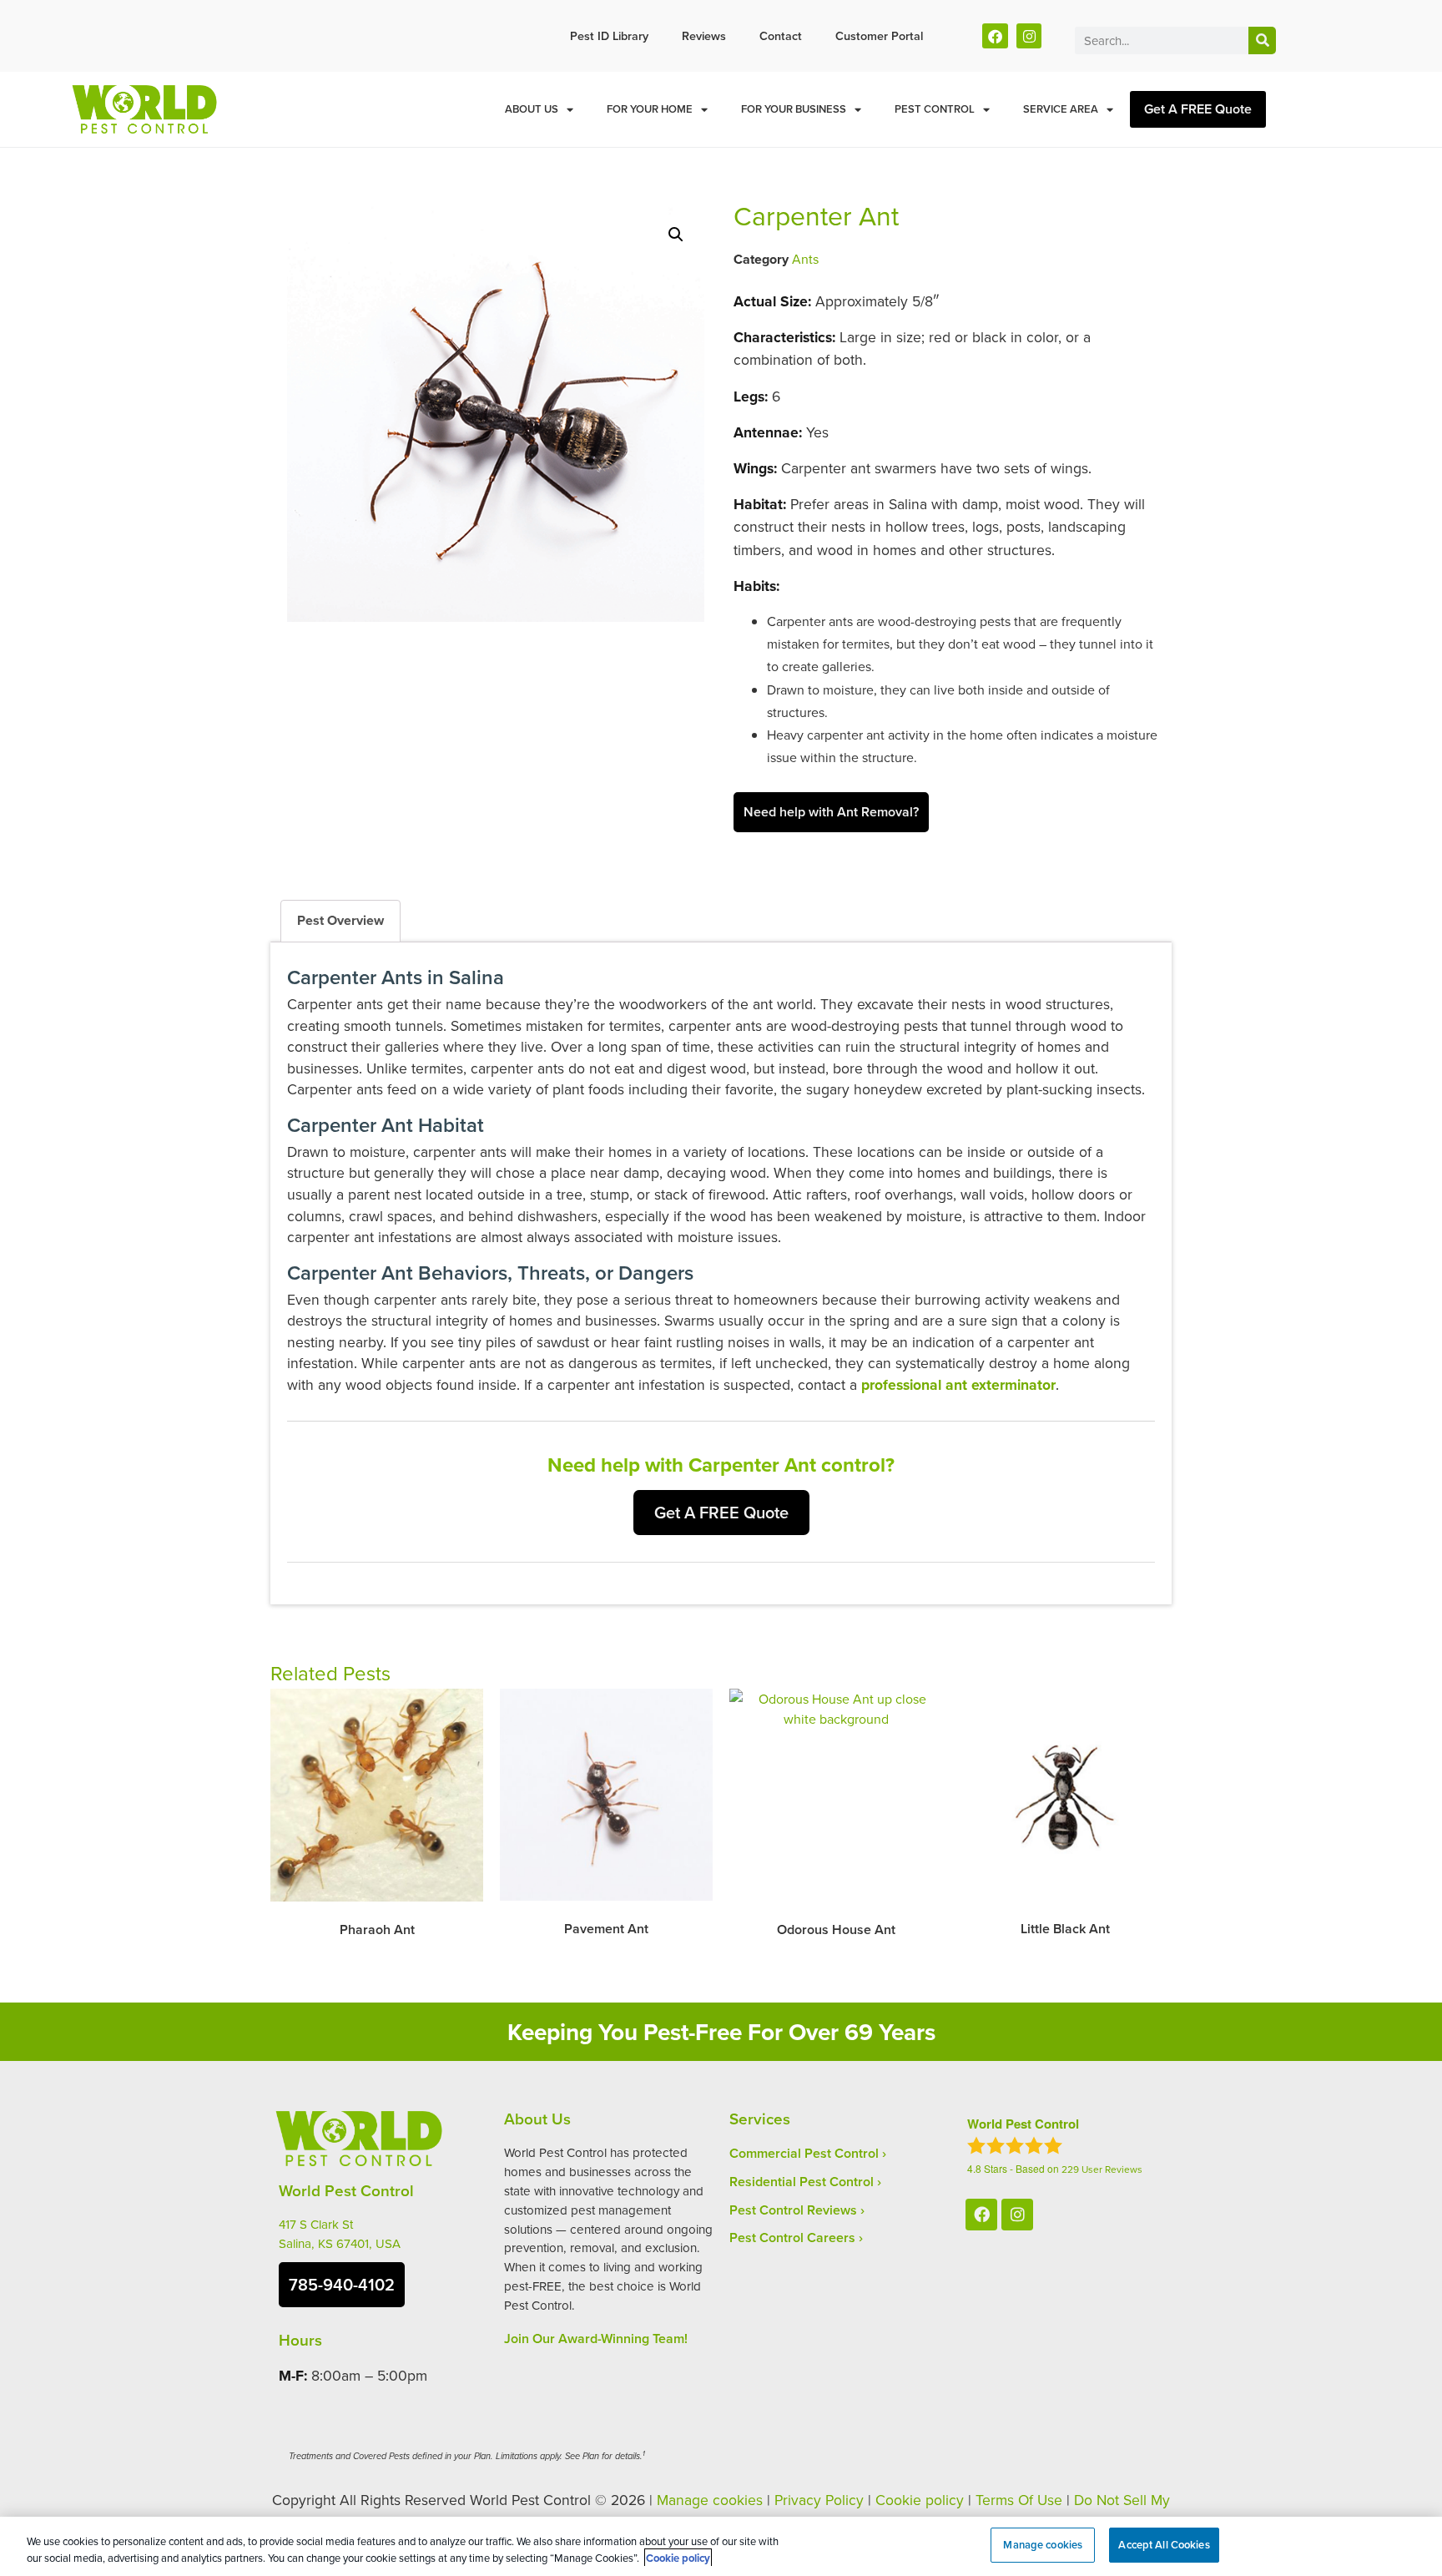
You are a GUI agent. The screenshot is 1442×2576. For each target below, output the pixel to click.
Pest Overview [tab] (340, 920)
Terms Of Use (1019, 2500)
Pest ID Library (609, 35)
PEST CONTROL (935, 109)
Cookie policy (920, 2500)
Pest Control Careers (792, 2238)
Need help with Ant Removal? (831, 812)
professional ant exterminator (958, 1384)
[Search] (1262, 40)
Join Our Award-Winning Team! (596, 2339)
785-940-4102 (342, 2284)
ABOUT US (532, 109)
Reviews (704, 35)
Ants (805, 259)
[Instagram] (1029, 36)
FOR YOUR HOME (650, 109)
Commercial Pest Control (804, 2153)
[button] (676, 235)
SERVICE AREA (1061, 109)
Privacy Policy (819, 2500)
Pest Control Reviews (793, 2210)
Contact (781, 35)
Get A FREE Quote (1198, 109)
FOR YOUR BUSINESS (794, 109)
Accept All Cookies (1164, 2545)
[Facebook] (995, 36)
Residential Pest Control (802, 2182)
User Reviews (1102, 2169)
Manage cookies (710, 2500)
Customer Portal (879, 35)
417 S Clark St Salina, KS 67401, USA (340, 2234)
